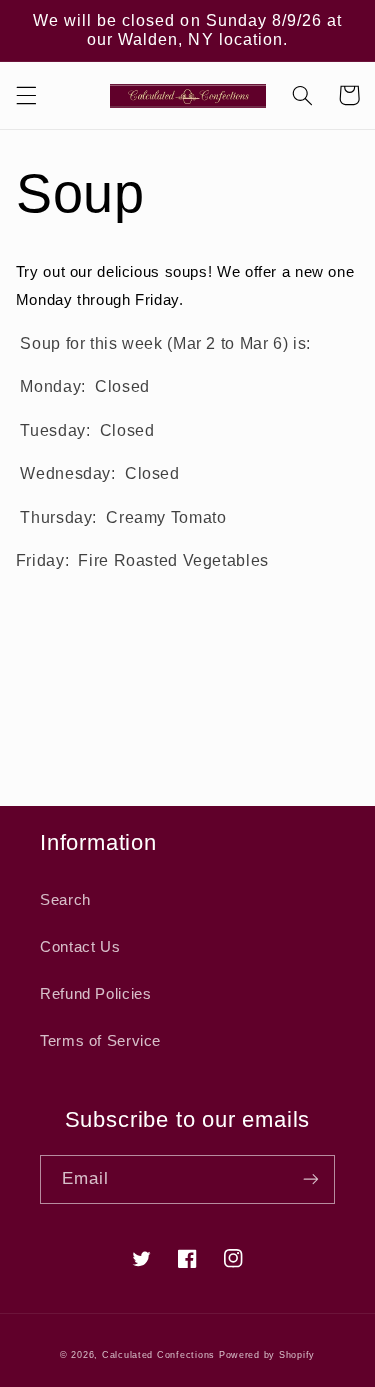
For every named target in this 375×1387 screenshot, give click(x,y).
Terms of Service (100, 1041)
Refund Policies (95, 994)
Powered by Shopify (267, 1355)
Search (65, 900)
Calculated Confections (158, 1355)
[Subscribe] (311, 1179)
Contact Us (80, 947)
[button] (26, 95)
